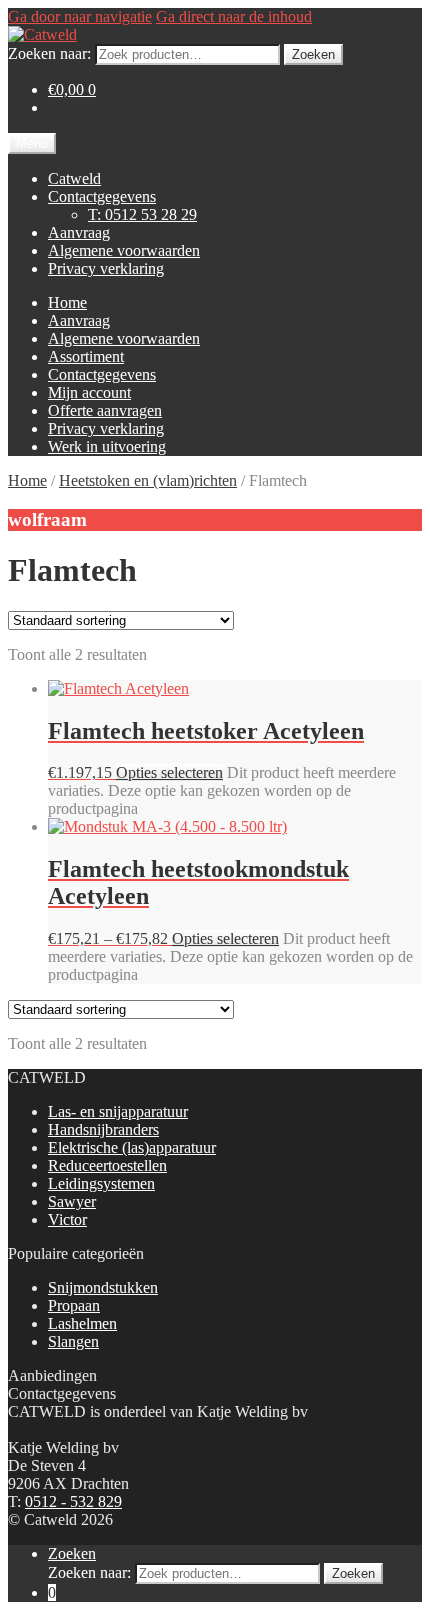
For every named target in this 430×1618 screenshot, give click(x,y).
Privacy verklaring (106, 268)
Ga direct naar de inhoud (234, 16)
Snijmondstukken (103, 1287)
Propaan (74, 1305)
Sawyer (72, 1201)
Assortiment (86, 356)
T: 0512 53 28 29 (142, 214)
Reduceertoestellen (107, 1165)
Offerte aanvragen (105, 410)
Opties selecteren (169, 772)
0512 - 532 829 (73, 1501)
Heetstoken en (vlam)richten (148, 480)
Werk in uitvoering (107, 446)
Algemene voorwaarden (124, 250)
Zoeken (313, 54)
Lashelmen (82, 1323)
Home (67, 302)
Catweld (74, 178)
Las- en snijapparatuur (118, 1111)
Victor (67, 1219)
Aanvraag (79, 232)
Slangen (73, 1341)
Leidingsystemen (101, 1183)
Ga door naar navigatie (80, 16)
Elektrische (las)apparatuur (132, 1147)
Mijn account (89, 392)
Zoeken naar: (49, 53)
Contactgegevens (102, 196)
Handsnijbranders (103, 1129)
